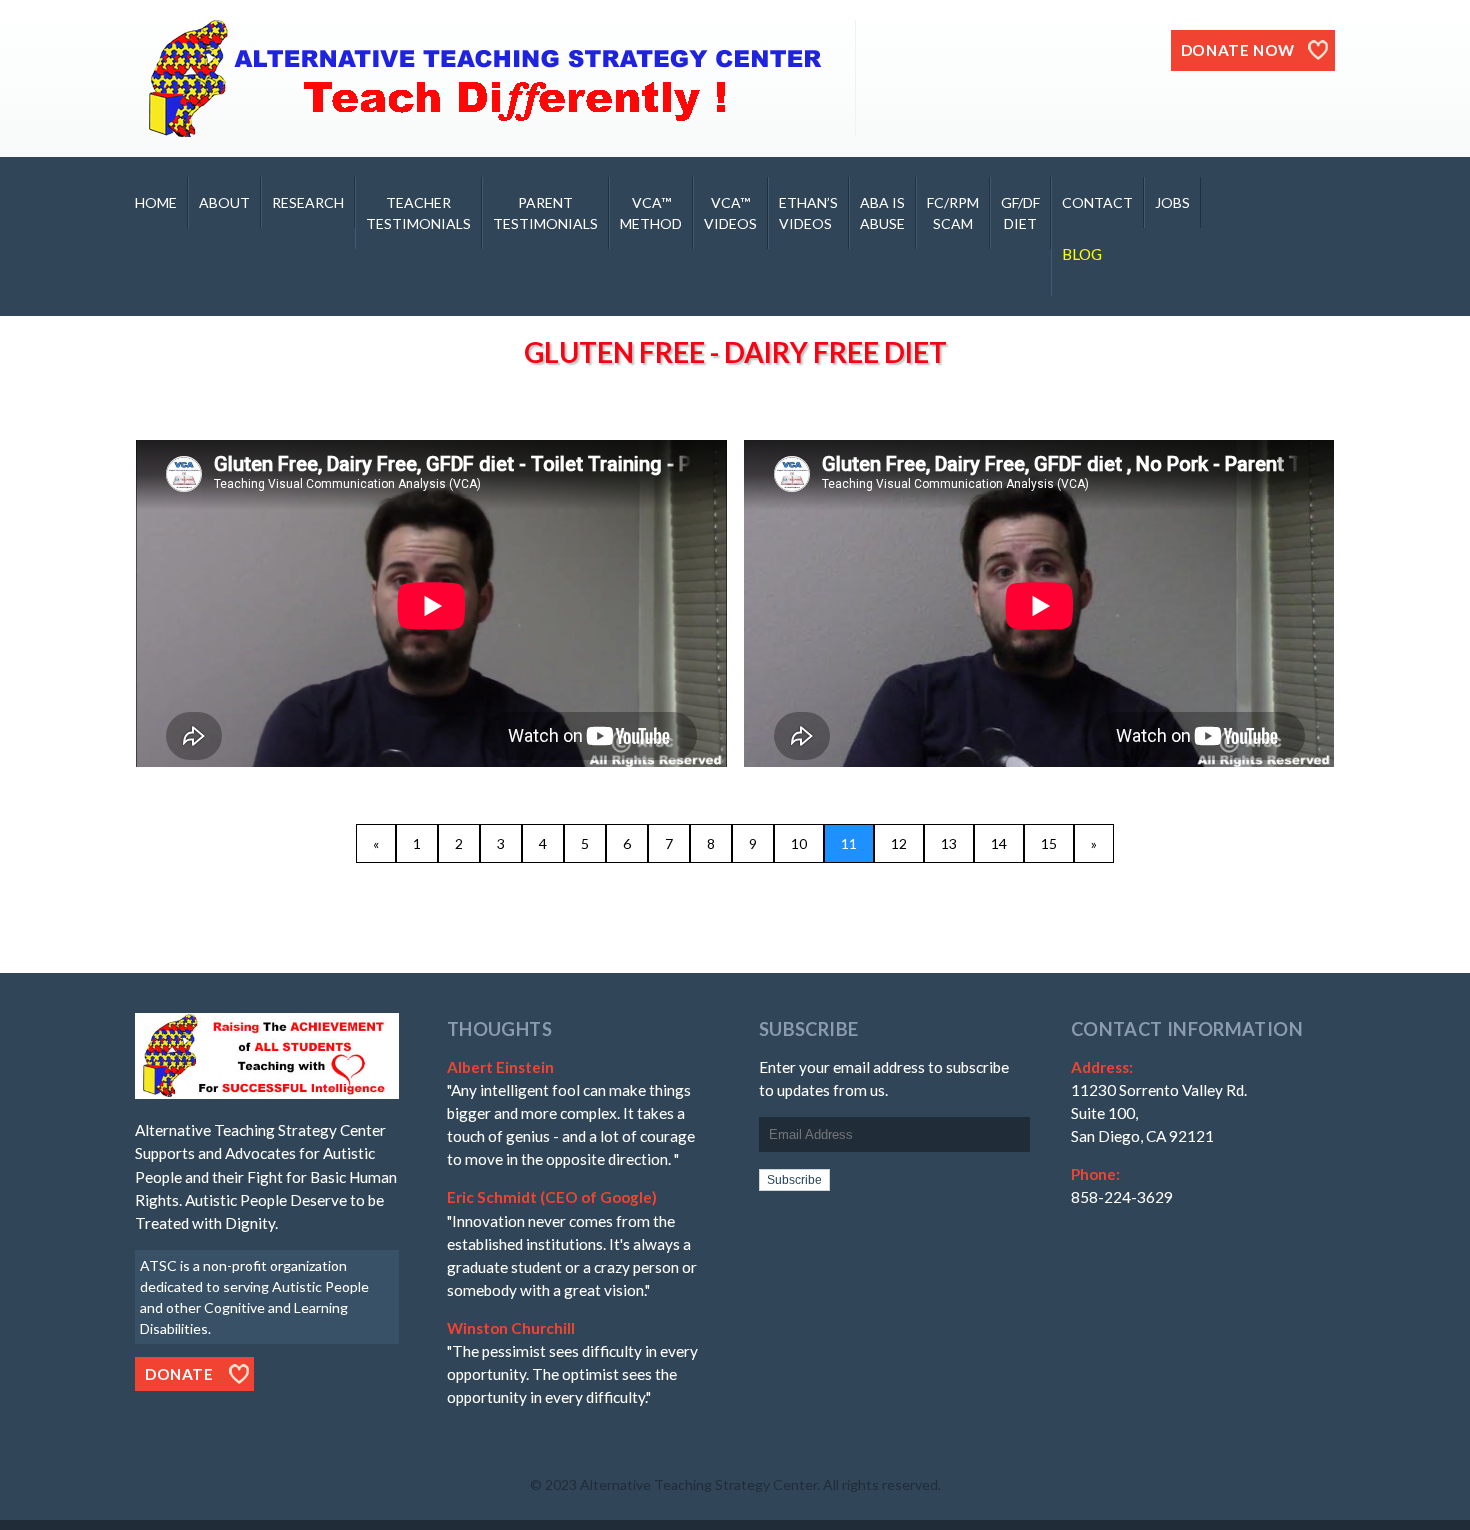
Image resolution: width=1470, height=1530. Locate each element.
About (224, 202)
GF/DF (1020, 213)
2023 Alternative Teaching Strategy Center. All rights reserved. (743, 1484)
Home (156, 202)
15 (1049, 843)
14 (999, 843)
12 (899, 843)
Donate (179, 1374)
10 (799, 843)
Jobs (1172, 202)
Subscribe (794, 1180)
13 (949, 843)
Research (308, 202)
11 (849, 843)
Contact (1097, 202)
